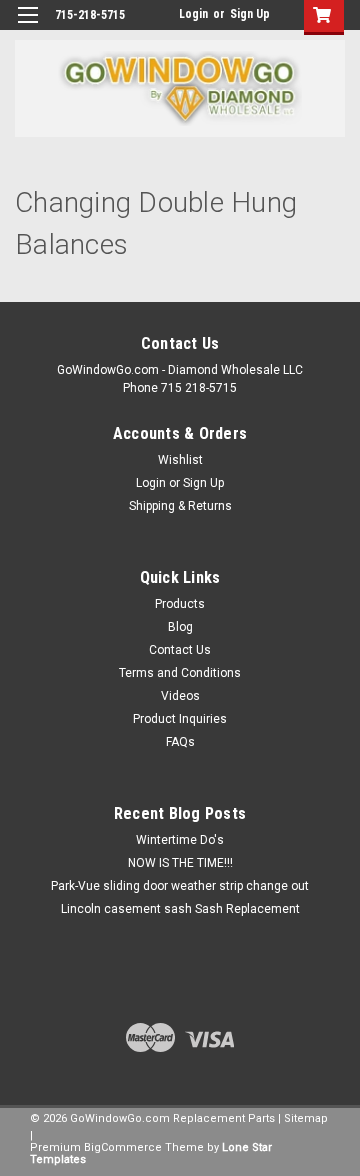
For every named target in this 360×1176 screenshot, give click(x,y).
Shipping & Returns (180, 506)
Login (193, 14)
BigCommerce (123, 1147)
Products (180, 604)
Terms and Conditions (180, 673)
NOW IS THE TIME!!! (180, 863)
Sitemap (306, 1118)
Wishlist (180, 460)
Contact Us (180, 650)
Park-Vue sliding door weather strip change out (180, 886)
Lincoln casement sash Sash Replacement (180, 909)
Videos (180, 696)
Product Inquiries (180, 719)
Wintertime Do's (180, 840)
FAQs (180, 742)
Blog (180, 627)
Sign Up (250, 14)
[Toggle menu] (27, 27)
